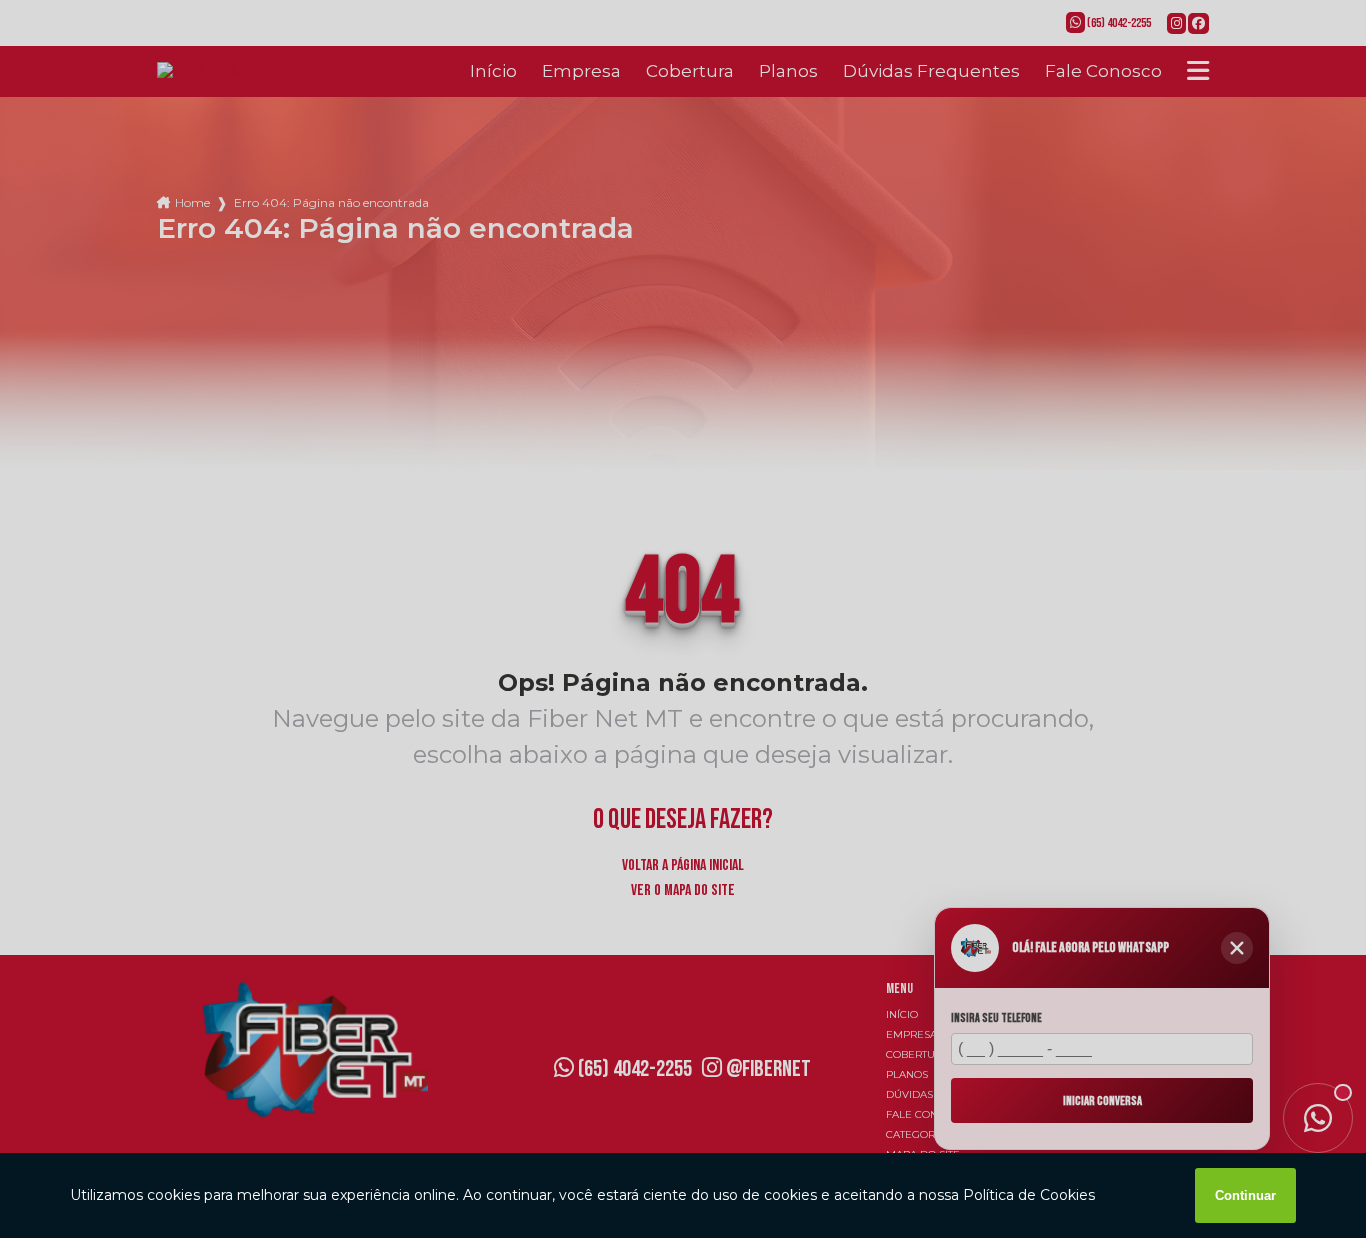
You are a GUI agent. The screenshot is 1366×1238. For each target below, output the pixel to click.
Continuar (1245, 1195)
